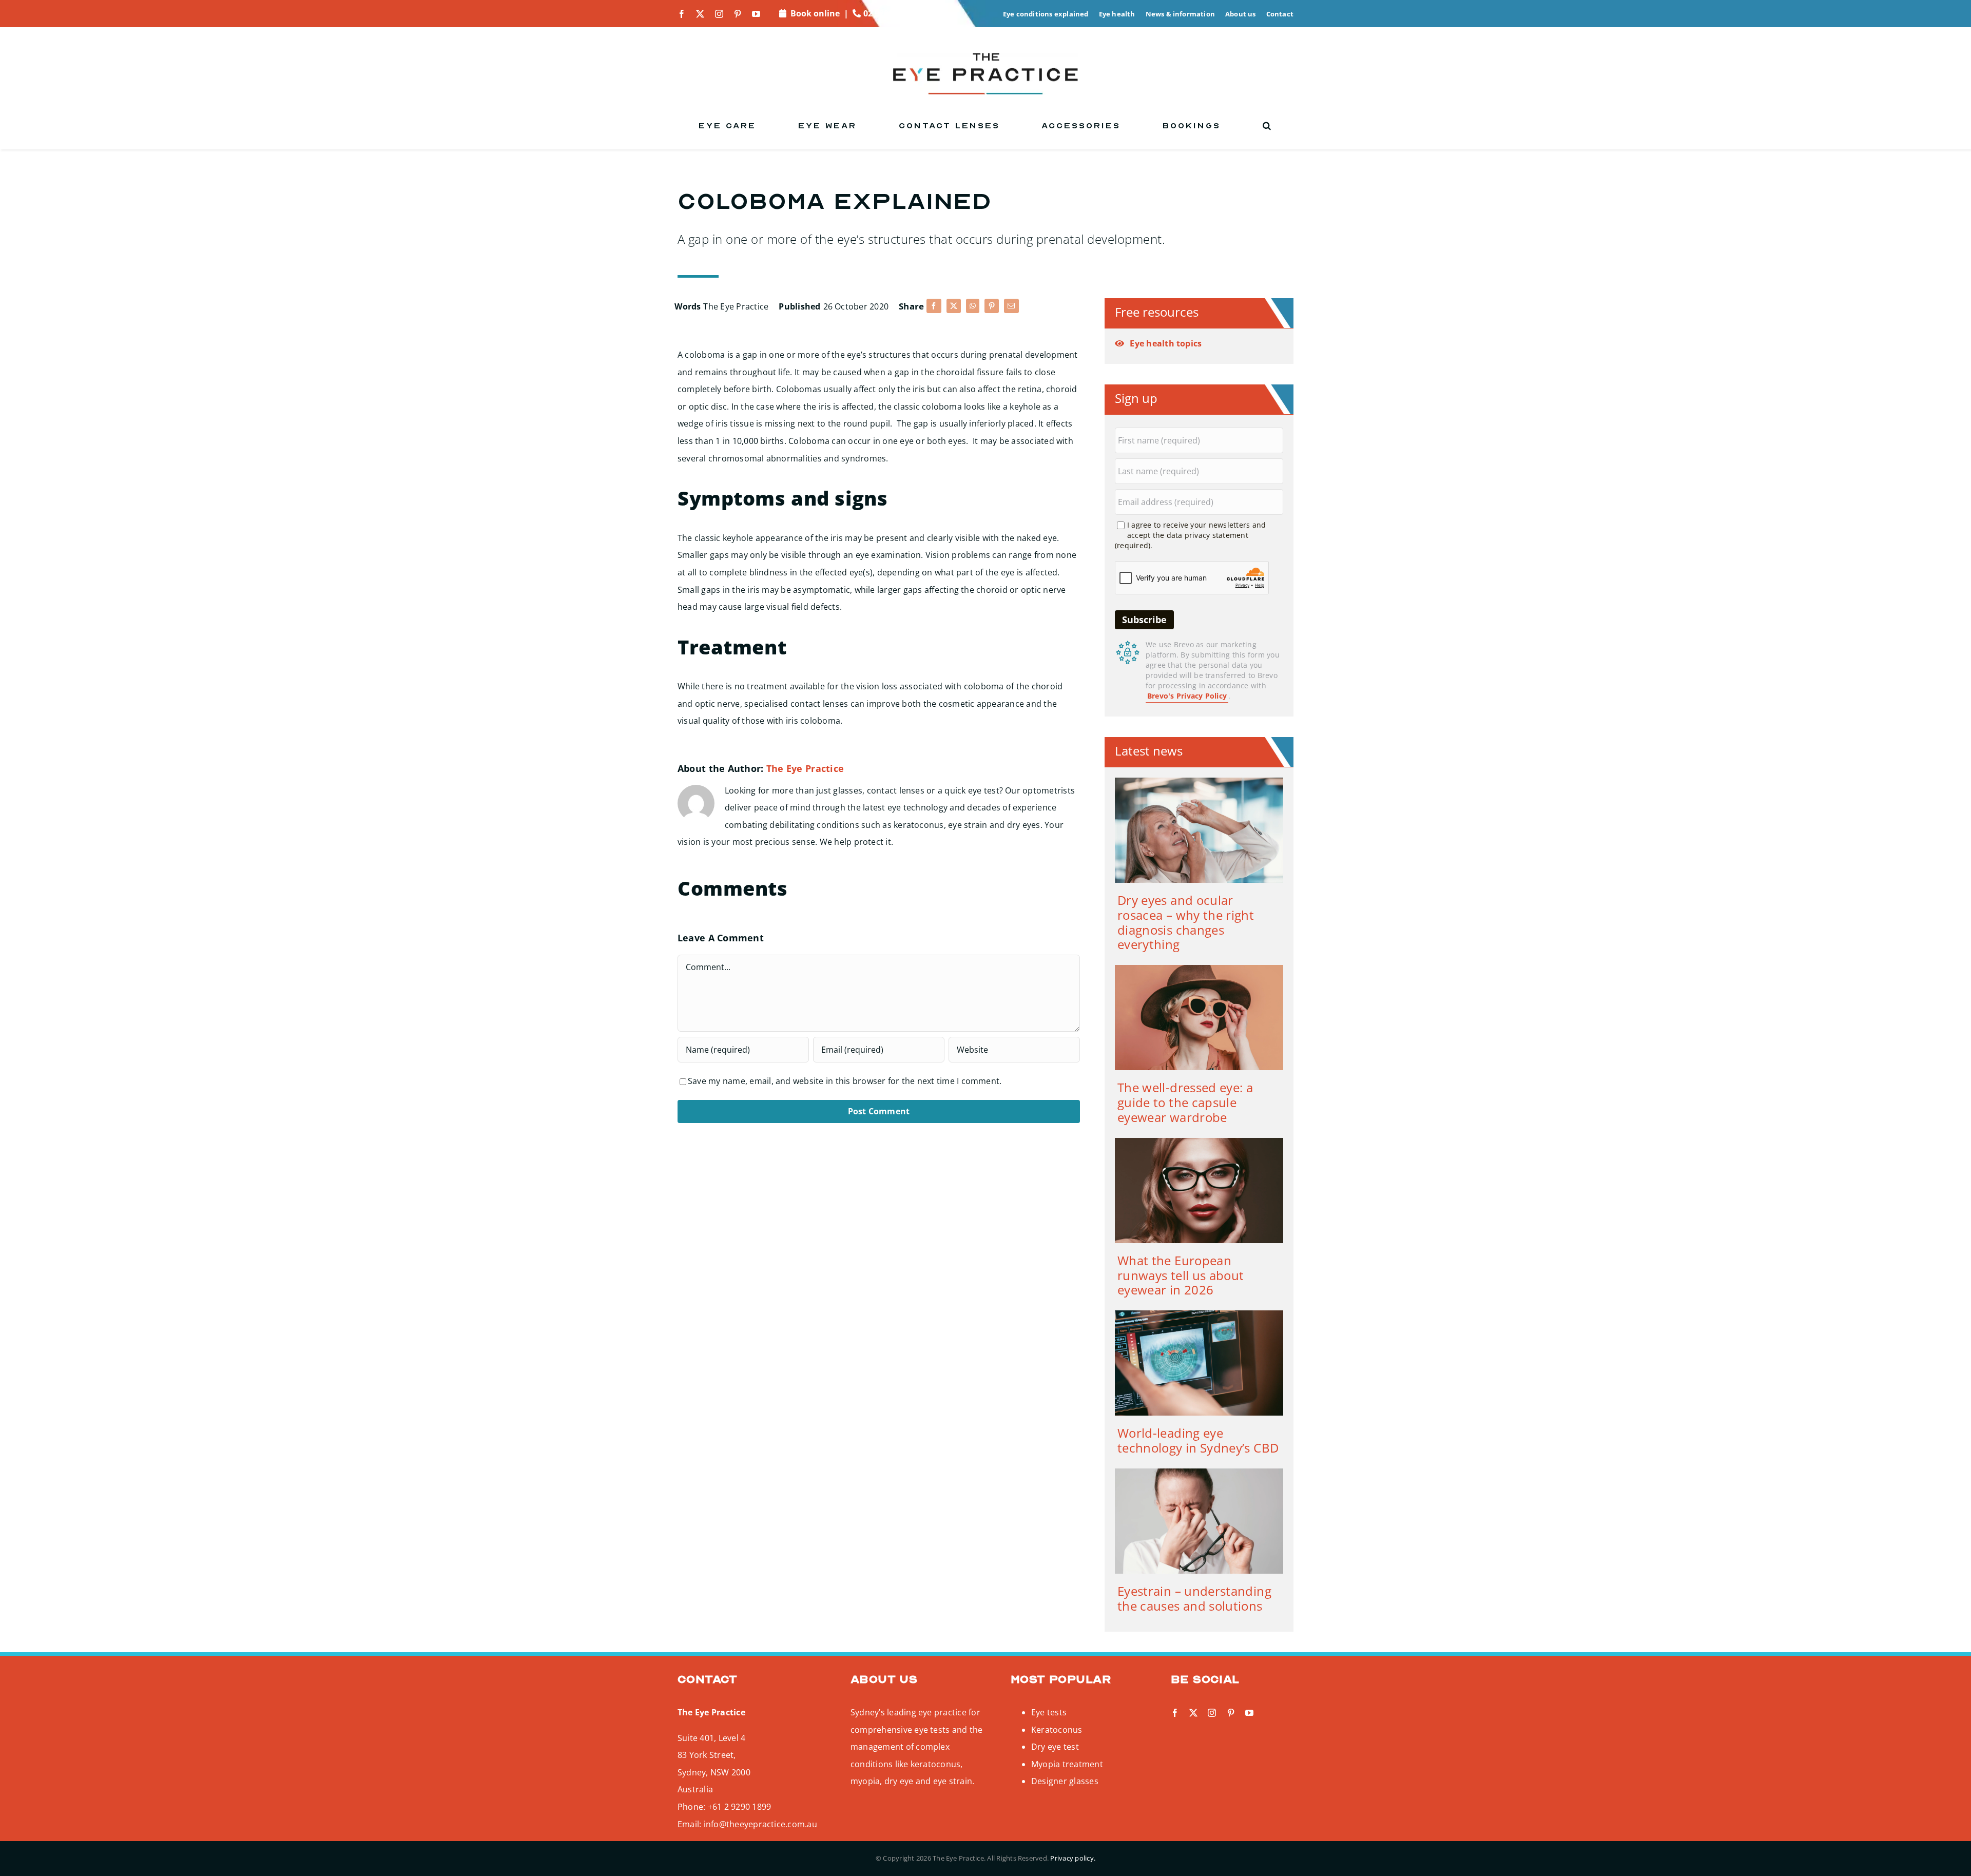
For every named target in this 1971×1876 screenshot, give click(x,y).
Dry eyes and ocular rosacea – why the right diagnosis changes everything (1186, 922)
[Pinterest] (992, 306)
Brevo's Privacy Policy (1187, 696)
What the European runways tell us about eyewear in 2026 (1181, 1275)
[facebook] (682, 14)
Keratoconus (1057, 1730)
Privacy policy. (1073, 1858)
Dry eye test (1055, 1747)
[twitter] (700, 14)
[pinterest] (738, 14)
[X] (954, 306)
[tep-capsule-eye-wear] (1199, 969)
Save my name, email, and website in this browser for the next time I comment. (845, 1081)
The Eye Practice (736, 306)
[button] (1268, 126)
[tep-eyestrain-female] (1199, 1473)
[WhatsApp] (973, 306)
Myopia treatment (1067, 1764)
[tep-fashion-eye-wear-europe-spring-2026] (1199, 1142)
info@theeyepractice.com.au (760, 1824)
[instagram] (719, 14)
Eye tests (1049, 1712)
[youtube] (756, 14)
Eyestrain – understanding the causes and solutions (1194, 1598)
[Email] (1011, 306)
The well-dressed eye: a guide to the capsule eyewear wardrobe (1185, 1102)
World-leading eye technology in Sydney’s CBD (1198, 1440)
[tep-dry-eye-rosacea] (1199, 782)
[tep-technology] (1199, 1314)
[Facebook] (934, 306)
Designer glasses (1065, 1781)
